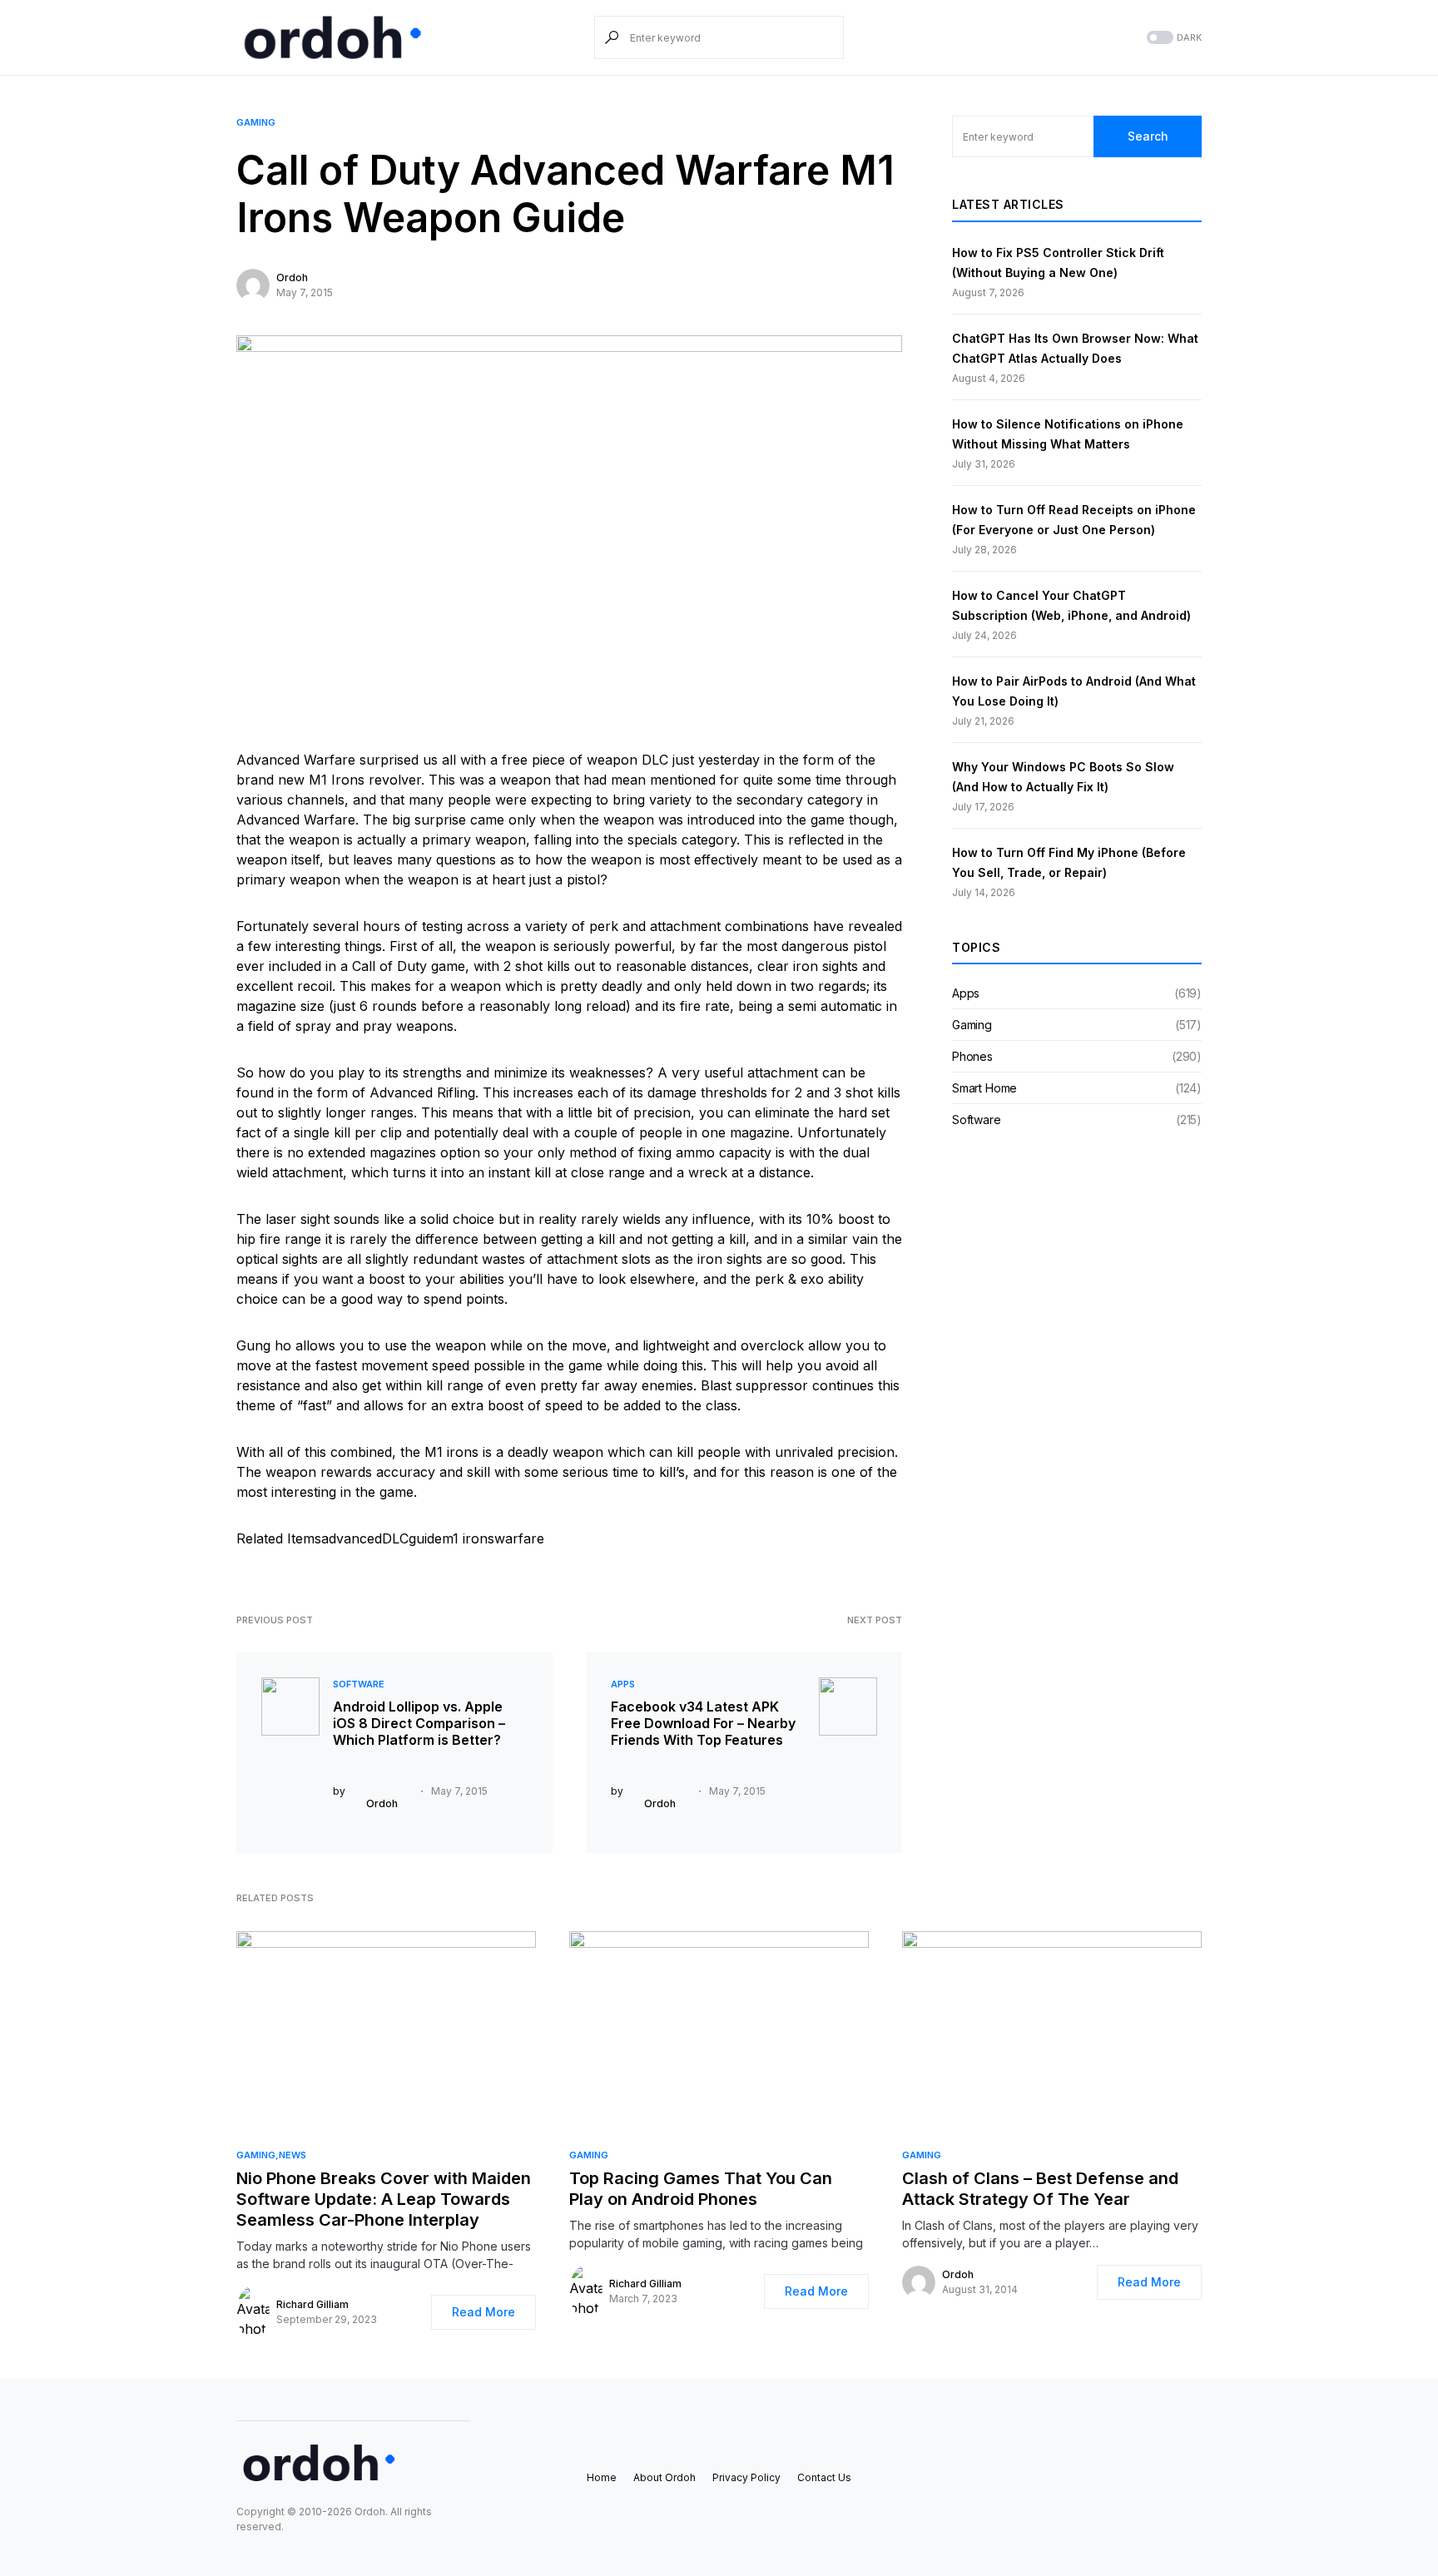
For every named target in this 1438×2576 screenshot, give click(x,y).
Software (359, 1684)
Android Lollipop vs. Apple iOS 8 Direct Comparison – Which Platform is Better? (419, 1723)
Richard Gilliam (312, 2304)
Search (1148, 136)
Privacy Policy (746, 2477)
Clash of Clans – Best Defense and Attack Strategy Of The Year (1040, 2189)
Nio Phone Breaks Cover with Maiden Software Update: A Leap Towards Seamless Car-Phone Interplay (384, 2199)
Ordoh (292, 277)
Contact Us (824, 2477)
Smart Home (984, 1088)
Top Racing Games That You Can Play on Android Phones (701, 2189)
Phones (972, 1056)
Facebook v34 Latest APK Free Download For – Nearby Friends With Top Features (703, 1723)
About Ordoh (664, 2477)
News (293, 2155)
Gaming (256, 122)
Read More (483, 2312)
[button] (1173, 38)
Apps (623, 1684)
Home (602, 2477)
